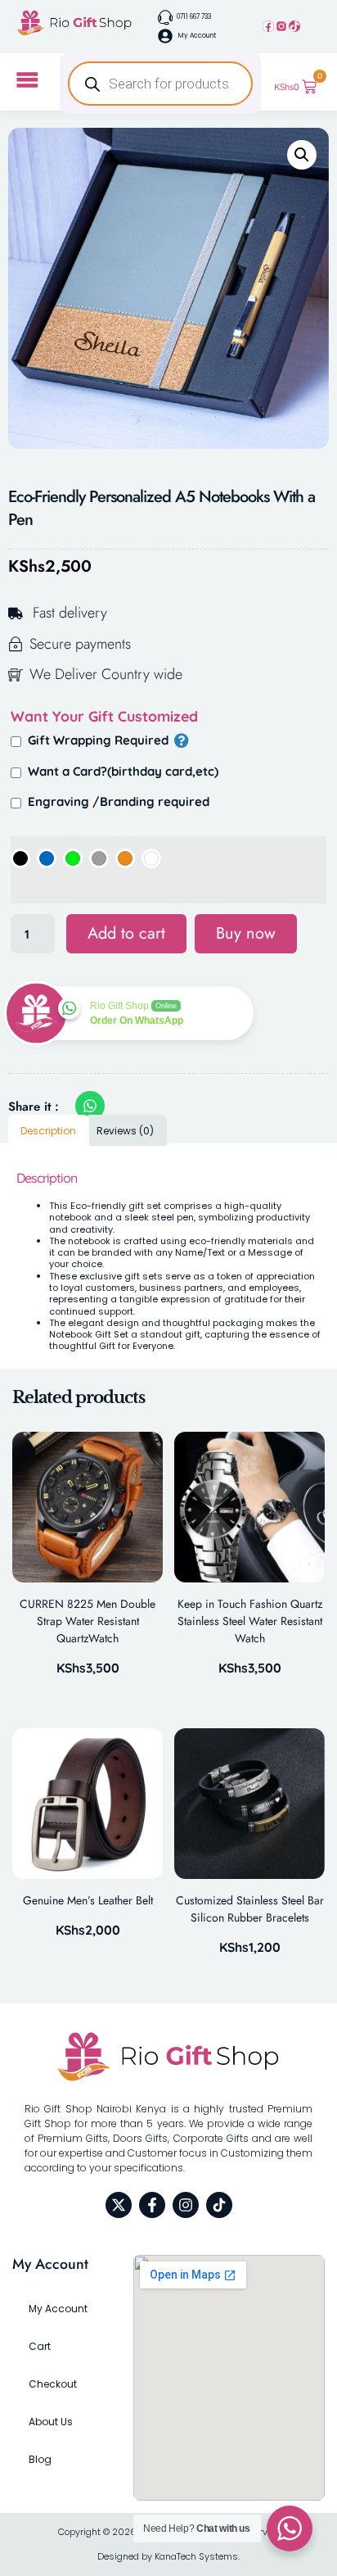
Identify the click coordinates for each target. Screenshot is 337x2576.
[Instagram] (281, 26)
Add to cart (126, 933)
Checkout (53, 2384)
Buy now (246, 933)
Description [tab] (48, 1131)
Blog (40, 2459)
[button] (302, 155)
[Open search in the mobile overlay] (160, 84)
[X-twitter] (119, 2205)
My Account (58, 2309)
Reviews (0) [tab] (125, 1131)
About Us (51, 2422)
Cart (40, 2346)
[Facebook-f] (152, 2205)
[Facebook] (268, 26)
